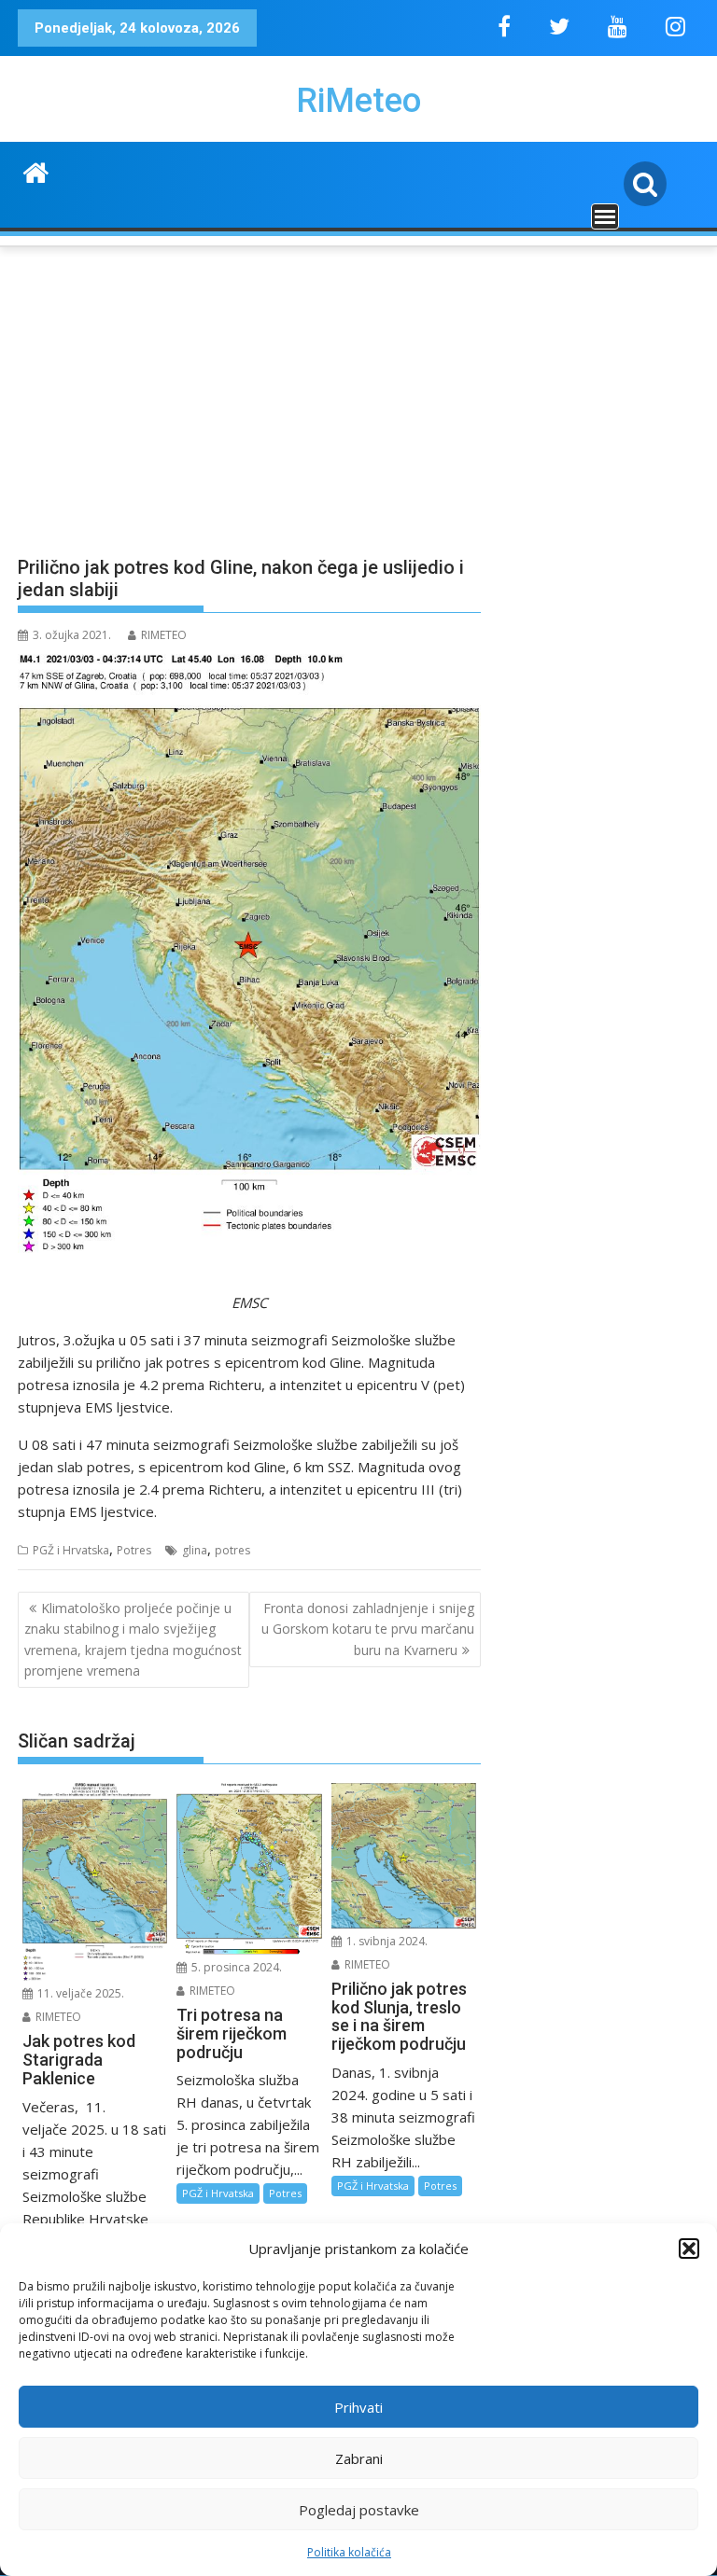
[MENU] (605, 216)
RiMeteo (358, 101)
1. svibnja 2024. (386, 1941)
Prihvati (358, 2407)
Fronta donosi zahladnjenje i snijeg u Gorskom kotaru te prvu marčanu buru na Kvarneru (368, 1629)
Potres (134, 1550)
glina (195, 1550)
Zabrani (359, 2458)
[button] (689, 2249)
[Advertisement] (358, 390)
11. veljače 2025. (79, 1993)
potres (232, 1550)
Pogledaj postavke (359, 2510)
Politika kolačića (349, 2552)
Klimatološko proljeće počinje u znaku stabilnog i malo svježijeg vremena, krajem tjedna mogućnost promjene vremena (133, 1639)
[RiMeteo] (36, 170)
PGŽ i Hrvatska (71, 1550)
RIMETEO (164, 635)
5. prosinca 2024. (235, 1967)
